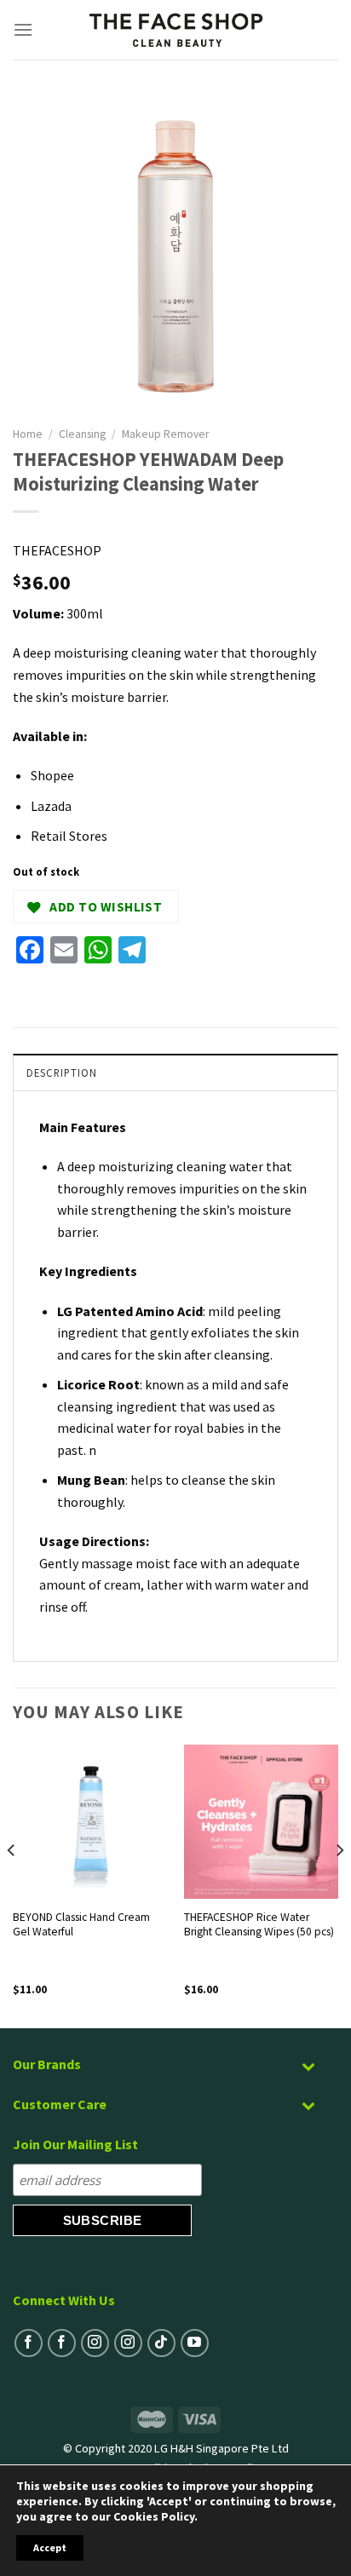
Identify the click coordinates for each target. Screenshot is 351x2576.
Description (62, 1072)
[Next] (339, 1885)
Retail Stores (69, 836)
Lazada (51, 806)
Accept (50, 2547)
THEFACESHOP (57, 550)
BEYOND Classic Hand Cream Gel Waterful (81, 1925)
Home (28, 434)
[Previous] (12, 1885)
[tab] (175, 1072)
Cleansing (82, 434)
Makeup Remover (165, 434)
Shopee (52, 775)
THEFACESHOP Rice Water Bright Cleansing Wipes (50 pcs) (259, 1925)
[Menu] (23, 29)
